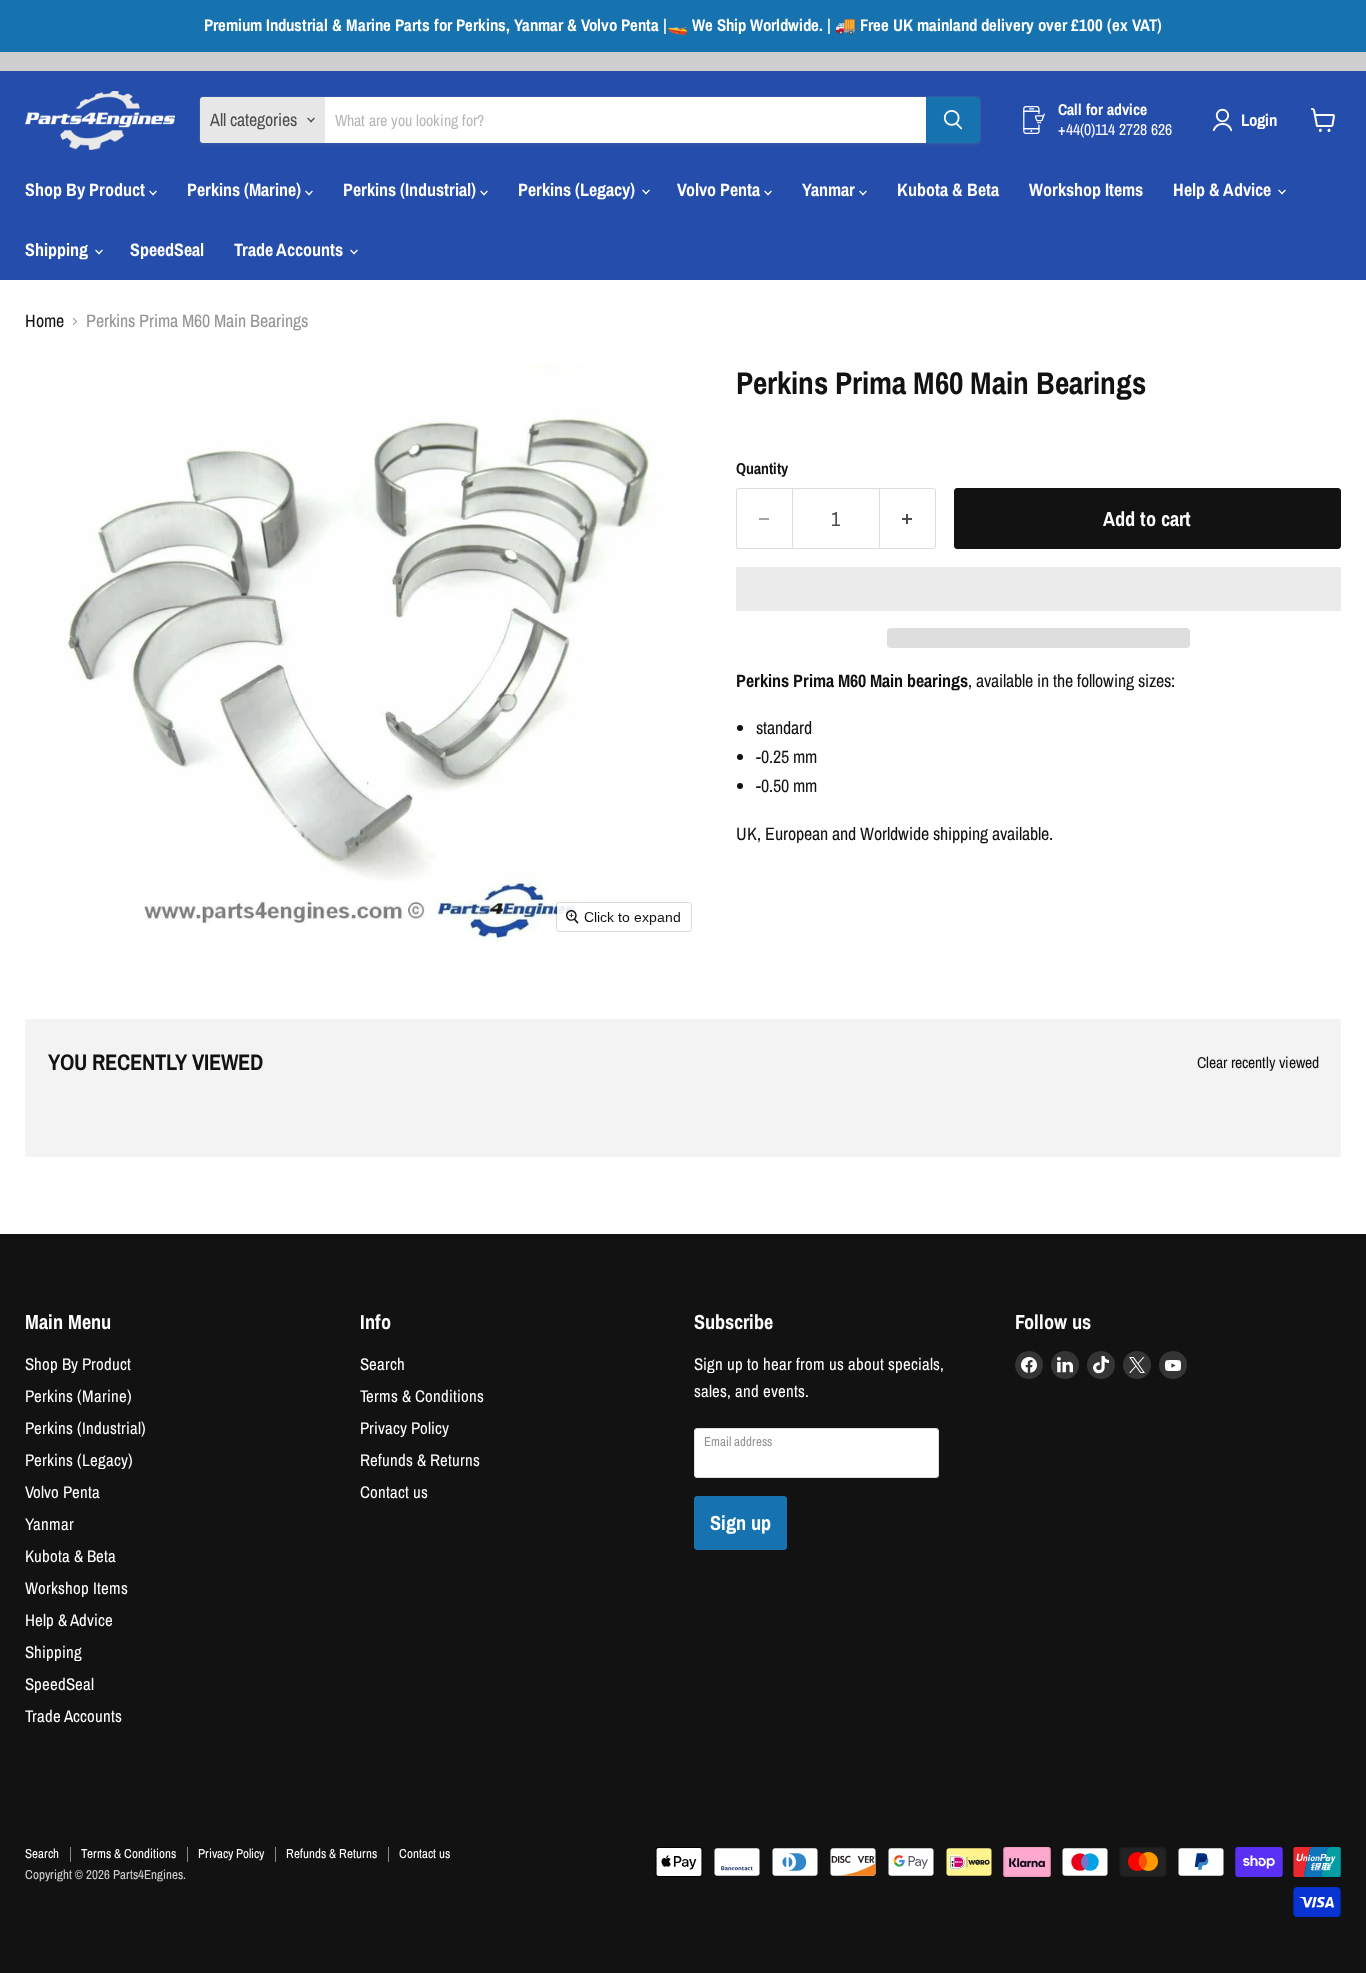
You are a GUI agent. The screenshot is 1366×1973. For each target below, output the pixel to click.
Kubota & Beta (948, 189)
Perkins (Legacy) (578, 189)
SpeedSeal (167, 249)
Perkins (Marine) (246, 189)
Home (44, 321)
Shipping (58, 249)
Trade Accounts (290, 249)
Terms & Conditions (422, 1396)
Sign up (740, 1522)
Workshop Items (1086, 189)
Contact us (394, 1492)
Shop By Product (87, 189)
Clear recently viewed (1258, 1063)
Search (382, 1364)
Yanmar (830, 189)
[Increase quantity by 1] (908, 518)
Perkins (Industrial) (411, 189)
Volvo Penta (720, 189)
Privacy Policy (404, 1428)
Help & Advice (1224, 189)
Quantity (762, 469)
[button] (1038, 589)
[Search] (953, 120)
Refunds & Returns (420, 1460)
